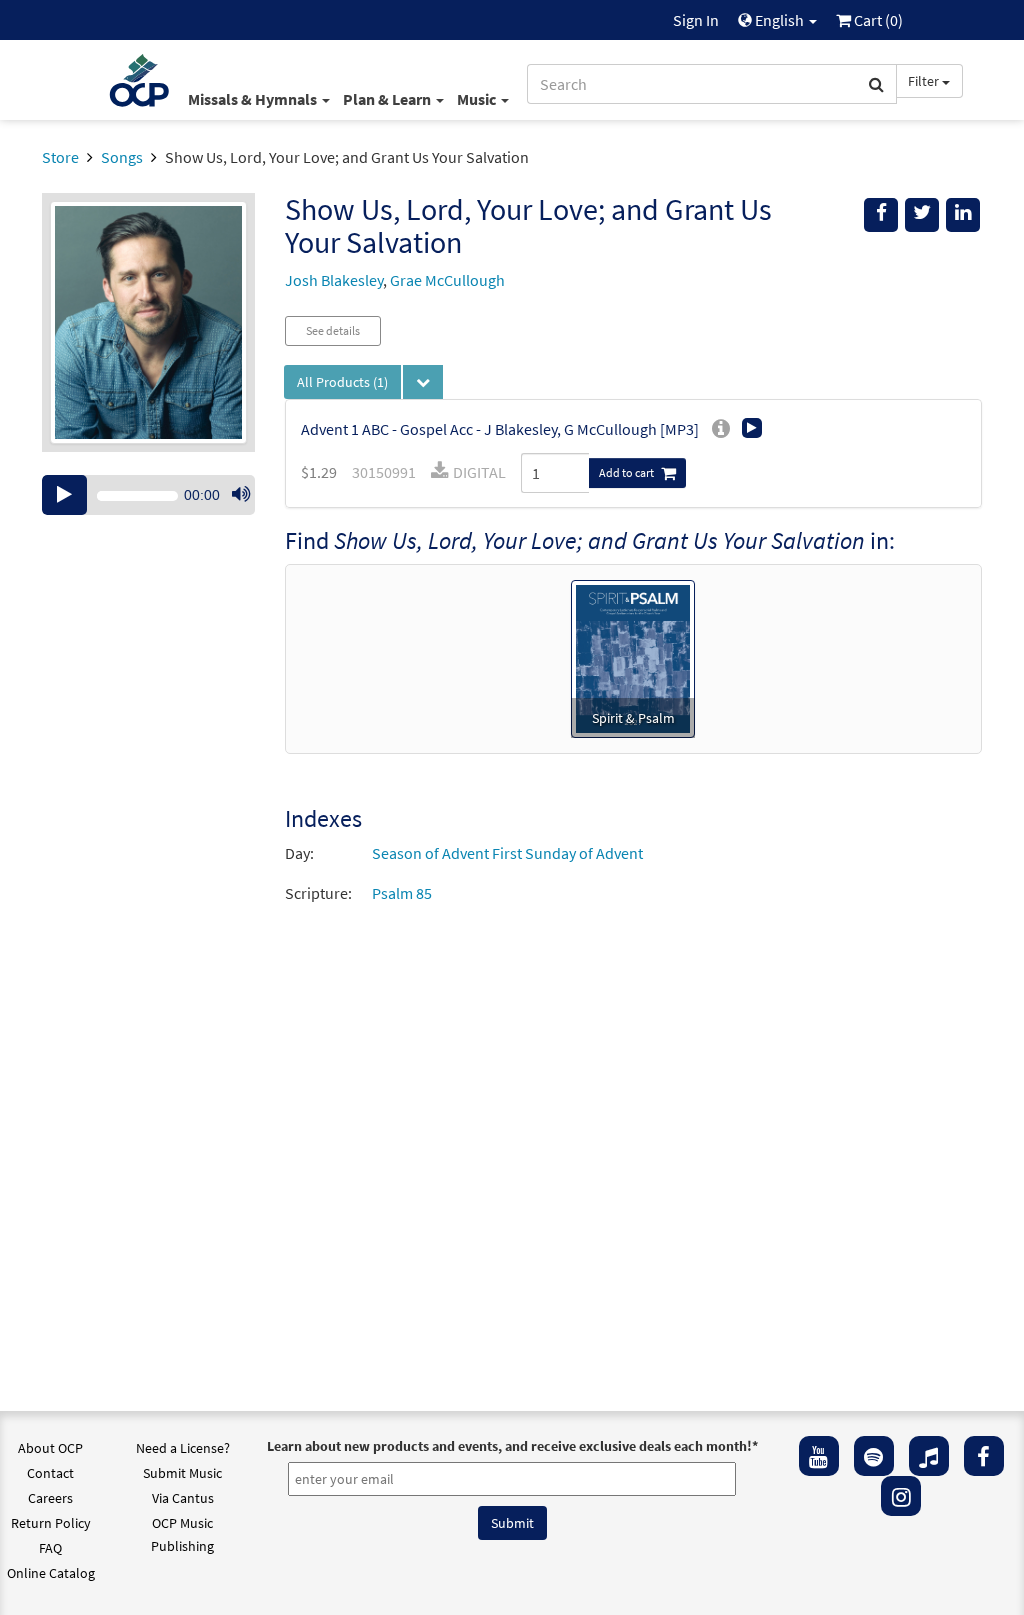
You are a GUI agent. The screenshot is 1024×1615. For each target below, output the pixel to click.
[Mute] (241, 495)
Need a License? (183, 1448)
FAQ (50, 1548)
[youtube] (819, 1456)
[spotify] (874, 1456)
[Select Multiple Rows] (423, 382)
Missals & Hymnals (254, 99)
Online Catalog (51, 1573)
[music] (929, 1456)
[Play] (64, 495)
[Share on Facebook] (881, 215)
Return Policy (51, 1523)
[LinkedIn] (963, 215)
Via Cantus (183, 1498)
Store (60, 157)
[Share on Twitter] (922, 215)
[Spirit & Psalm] (633, 657)
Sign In (696, 20)
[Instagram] (901, 1496)
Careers (50, 1498)
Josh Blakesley (334, 280)
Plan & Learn (388, 99)
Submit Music (182, 1473)
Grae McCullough (447, 280)
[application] (148, 495)
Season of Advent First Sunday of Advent (507, 853)
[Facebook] (984, 1456)
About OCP (50, 1448)
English (779, 20)
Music (478, 99)
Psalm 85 (402, 893)
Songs (122, 157)
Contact (50, 1473)
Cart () (877, 20)
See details (333, 330)
